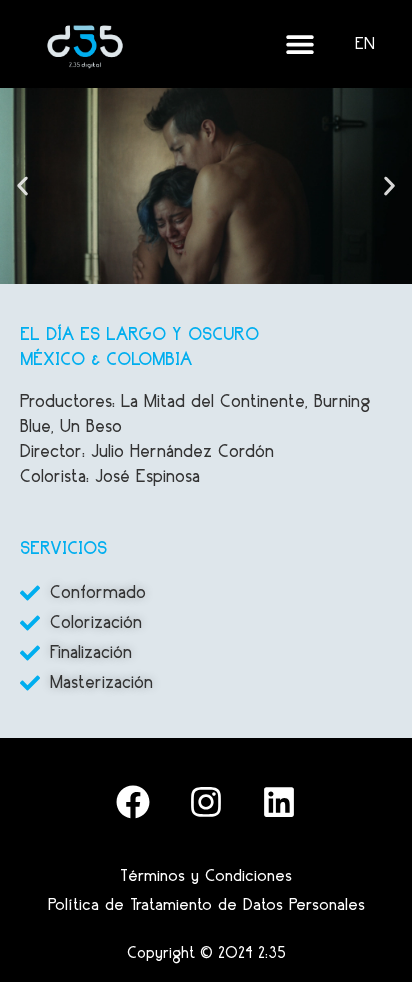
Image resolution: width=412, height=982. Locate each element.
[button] (22, 185)
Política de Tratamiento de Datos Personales (206, 904)
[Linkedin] (279, 802)
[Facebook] (133, 802)
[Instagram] (206, 802)
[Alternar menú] (300, 44)
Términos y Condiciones (206, 875)
